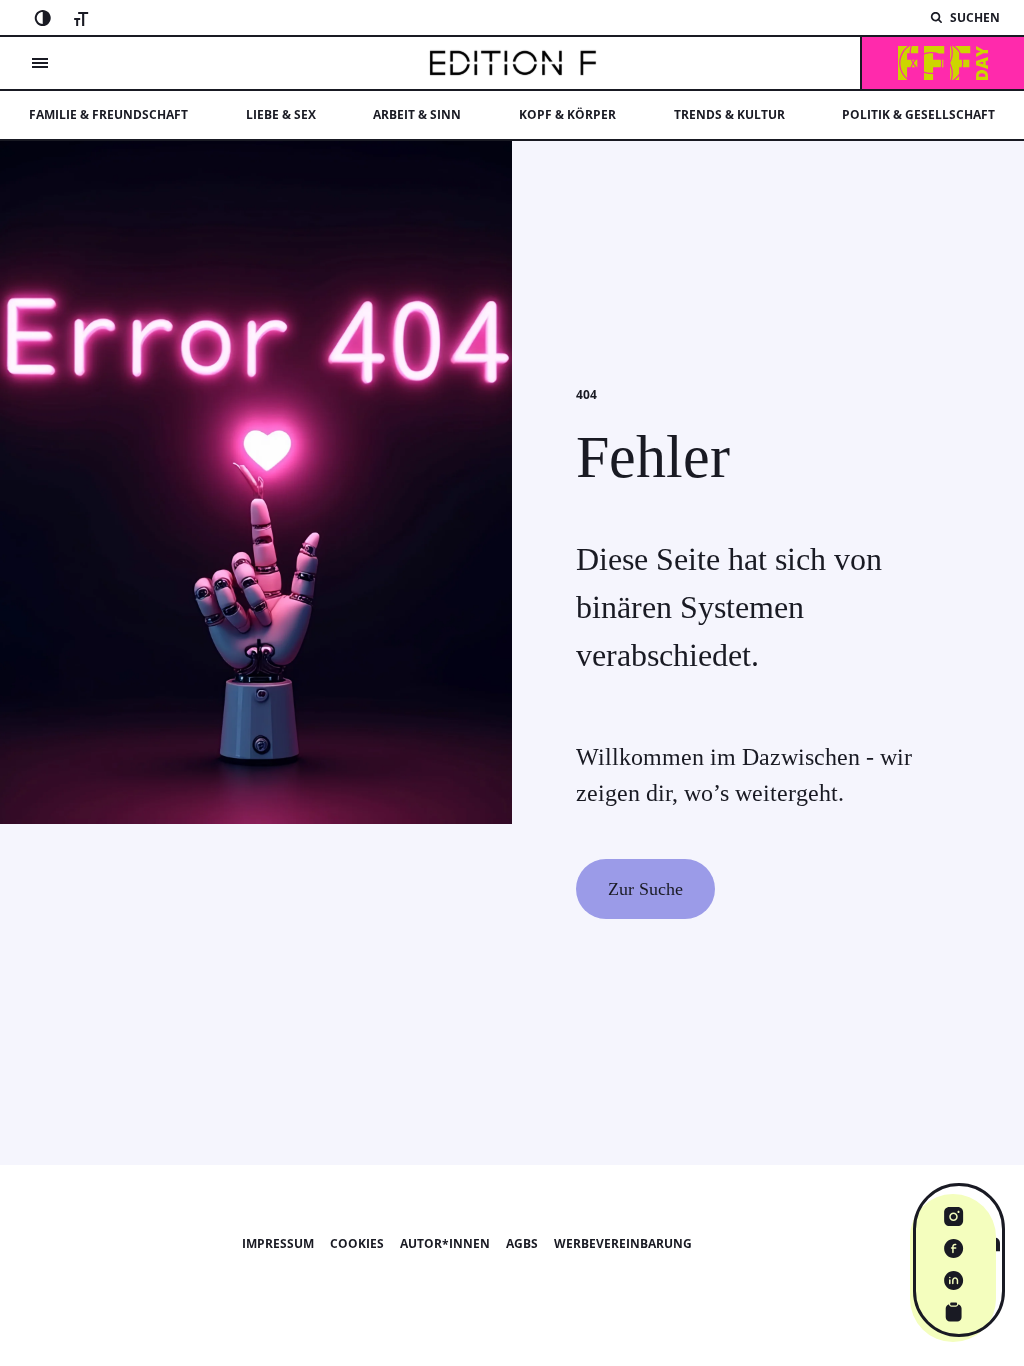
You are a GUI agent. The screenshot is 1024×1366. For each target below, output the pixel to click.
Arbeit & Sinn (417, 114)
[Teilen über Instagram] (953, 1216)
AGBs (522, 1243)
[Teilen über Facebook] (953, 1248)
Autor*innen (445, 1243)
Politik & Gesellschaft (918, 114)
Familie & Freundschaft (108, 114)
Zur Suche (645, 889)
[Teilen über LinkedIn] (953, 1280)
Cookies (357, 1243)
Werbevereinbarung (623, 1243)
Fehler (653, 457)
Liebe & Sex (281, 114)
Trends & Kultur (729, 114)
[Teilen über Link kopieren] (953, 1312)
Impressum (278, 1243)
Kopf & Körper (567, 114)
